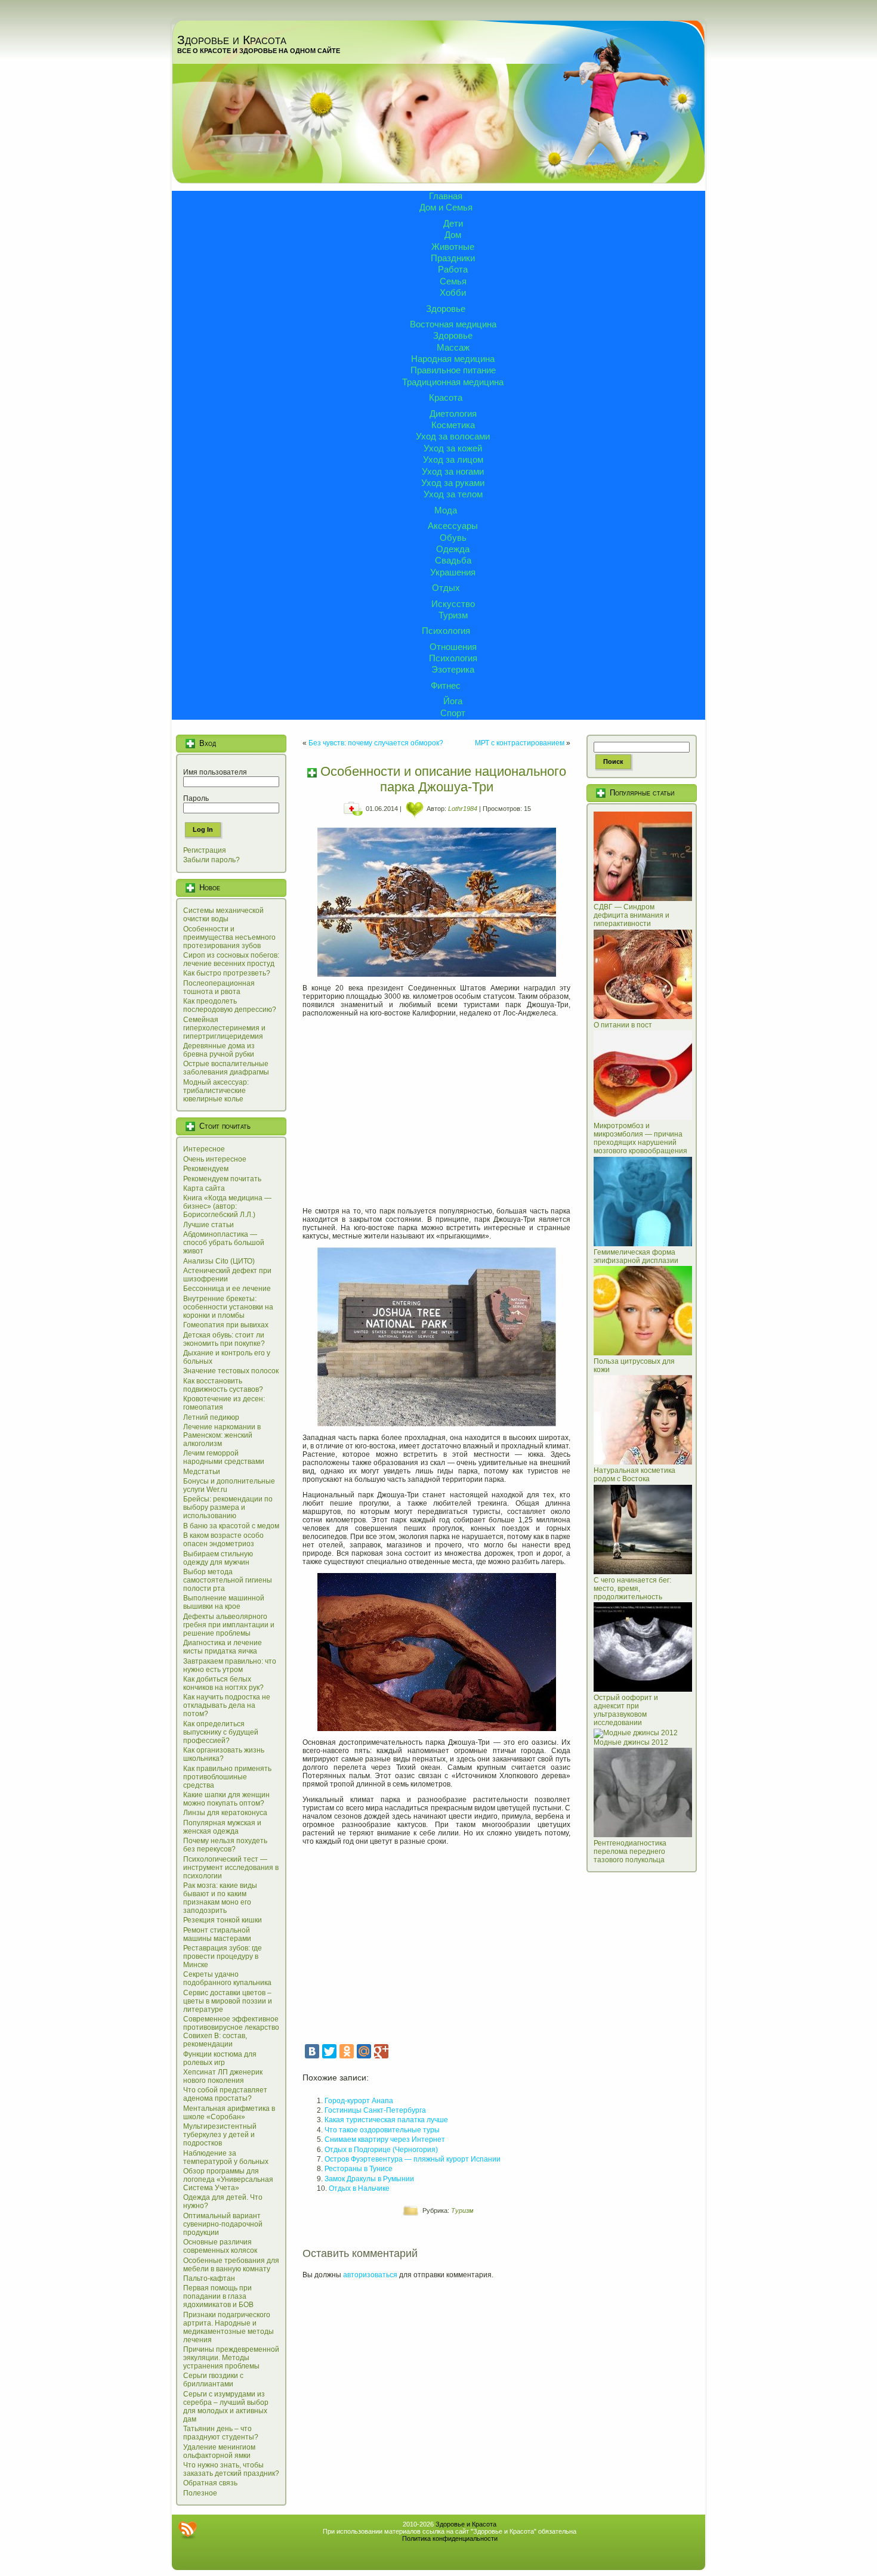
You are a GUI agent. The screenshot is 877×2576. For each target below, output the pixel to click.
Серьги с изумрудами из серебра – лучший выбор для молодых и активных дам (226, 2407)
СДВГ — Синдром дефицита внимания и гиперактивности (631, 915)
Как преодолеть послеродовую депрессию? (230, 1005)
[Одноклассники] (347, 2051)
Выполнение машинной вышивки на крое (224, 1602)
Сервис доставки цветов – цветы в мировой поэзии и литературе (228, 2001)
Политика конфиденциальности (450, 2538)
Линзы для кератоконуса (225, 1813)
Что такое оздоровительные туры (382, 2130)
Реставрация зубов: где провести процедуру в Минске (223, 1956)
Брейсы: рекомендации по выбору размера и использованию (228, 1507)
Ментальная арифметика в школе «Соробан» (229, 2113)
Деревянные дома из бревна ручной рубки (219, 1050)
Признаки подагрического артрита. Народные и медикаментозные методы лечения (228, 2327)
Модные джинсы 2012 (631, 1742)
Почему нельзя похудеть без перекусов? (225, 1845)
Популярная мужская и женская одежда (222, 1827)
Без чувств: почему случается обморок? (376, 743)
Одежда (453, 549)
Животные (453, 247)
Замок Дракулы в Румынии (369, 2179)
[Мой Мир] (364, 2051)
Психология (446, 631)
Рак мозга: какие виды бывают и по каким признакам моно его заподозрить (220, 1898)
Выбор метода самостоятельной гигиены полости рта (228, 1580)
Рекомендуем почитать (222, 1179)
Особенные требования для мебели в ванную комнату (231, 2265)
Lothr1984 (463, 809)
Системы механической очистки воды (223, 915)
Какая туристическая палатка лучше (386, 2120)
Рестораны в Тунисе (359, 2169)
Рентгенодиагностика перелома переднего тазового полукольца (630, 1851)
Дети (453, 223)
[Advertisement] (436, 1108)
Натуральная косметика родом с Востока (634, 1475)
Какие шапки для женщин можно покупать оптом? (226, 1799)
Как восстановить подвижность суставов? (223, 1385)
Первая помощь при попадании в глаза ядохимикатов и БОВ (218, 2296)
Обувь (453, 538)
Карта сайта (204, 1188)
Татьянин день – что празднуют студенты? (221, 2433)
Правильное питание (453, 370)
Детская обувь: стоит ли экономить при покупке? (224, 1339)
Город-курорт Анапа (359, 2101)
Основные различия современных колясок (220, 2246)
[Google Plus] (381, 2051)
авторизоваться (370, 2275)
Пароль (196, 798)
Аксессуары (453, 526)
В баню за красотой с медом (231, 1526)
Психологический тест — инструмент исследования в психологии (231, 1868)
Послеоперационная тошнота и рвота (219, 987)
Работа (453, 269)
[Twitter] (329, 2051)
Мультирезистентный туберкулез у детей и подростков (220, 2135)
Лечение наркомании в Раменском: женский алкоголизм (222, 1435)
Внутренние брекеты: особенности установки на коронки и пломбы (228, 1307)
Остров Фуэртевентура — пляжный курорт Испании (413, 2159)
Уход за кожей (453, 448)
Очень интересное (215, 1159)
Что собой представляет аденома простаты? (225, 2094)
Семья (453, 281)
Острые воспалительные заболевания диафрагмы (226, 1068)
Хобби (453, 292)
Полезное (200, 2493)
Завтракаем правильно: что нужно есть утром (230, 1665)
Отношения (453, 647)
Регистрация (205, 850)
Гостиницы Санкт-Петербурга (375, 2110)
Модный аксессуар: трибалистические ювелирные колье (216, 1091)
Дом (453, 235)
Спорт (453, 713)
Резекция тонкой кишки (223, 1920)
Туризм (453, 615)
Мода (446, 510)
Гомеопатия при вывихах (226, 1325)
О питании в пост (623, 1025)
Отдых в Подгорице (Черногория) (381, 2150)
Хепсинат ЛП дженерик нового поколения (223, 2076)
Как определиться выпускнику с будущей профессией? (221, 1732)
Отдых (446, 588)
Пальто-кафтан (209, 2278)
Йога (453, 701)
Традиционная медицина (453, 382)
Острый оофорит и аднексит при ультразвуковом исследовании (626, 1710)
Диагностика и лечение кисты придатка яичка (223, 1647)
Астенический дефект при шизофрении (227, 1275)
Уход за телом (453, 494)
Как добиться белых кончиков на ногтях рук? (223, 1683)
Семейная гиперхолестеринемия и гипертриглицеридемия (224, 1028)
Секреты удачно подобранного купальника (227, 1979)
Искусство (453, 604)
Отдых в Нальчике (359, 2188)
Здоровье (446, 309)
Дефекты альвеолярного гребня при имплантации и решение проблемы (229, 1625)
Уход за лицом (453, 459)
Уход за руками (453, 483)
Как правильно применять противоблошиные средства (227, 1777)
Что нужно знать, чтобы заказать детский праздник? (231, 2469)
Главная (446, 196)
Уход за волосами (453, 436)
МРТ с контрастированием (520, 743)
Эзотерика (453, 669)
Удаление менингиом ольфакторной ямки (219, 2451)
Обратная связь (210, 2483)
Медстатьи (202, 1472)
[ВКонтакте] (312, 2051)
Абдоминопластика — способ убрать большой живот (224, 1243)
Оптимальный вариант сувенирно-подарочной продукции (223, 2224)
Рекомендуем (206, 1169)
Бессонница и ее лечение (227, 1289)
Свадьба (453, 560)
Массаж (453, 347)
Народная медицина (453, 359)
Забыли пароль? (211, 860)
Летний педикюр (211, 1417)
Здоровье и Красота (232, 40)
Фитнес (446, 685)
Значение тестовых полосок (231, 1371)
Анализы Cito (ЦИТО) (219, 1261)
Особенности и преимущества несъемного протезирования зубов (229, 937)
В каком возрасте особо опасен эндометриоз (223, 1540)
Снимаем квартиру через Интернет (385, 2140)
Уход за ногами (453, 471)
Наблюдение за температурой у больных (226, 2157)
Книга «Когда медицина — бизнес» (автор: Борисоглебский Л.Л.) (227, 1206)
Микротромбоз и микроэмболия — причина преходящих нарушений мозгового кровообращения (640, 1138)
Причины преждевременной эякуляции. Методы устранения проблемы (231, 2358)
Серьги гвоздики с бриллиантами (213, 2380)
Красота (446, 397)
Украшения (453, 572)
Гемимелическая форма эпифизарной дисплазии (636, 1256)
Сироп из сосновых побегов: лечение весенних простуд (231, 959)
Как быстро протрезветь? (227, 973)
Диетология (453, 414)
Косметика (453, 425)
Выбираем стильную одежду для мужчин (218, 1558)
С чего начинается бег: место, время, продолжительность (632, 1589)
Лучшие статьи (209, 1225)
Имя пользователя (215, 772)
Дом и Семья (446, 207)
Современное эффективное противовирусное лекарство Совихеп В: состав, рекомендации (231, 2032)
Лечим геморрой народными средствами (224, 1457)
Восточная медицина (453, 324)
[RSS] (187, 2530)
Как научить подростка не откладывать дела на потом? (227, 1705)
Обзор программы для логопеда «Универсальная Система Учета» (228, 2179)
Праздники (453, 258)
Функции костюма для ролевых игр (220, 2058)
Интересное (204, 1149)
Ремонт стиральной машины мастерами (217, 1934)
